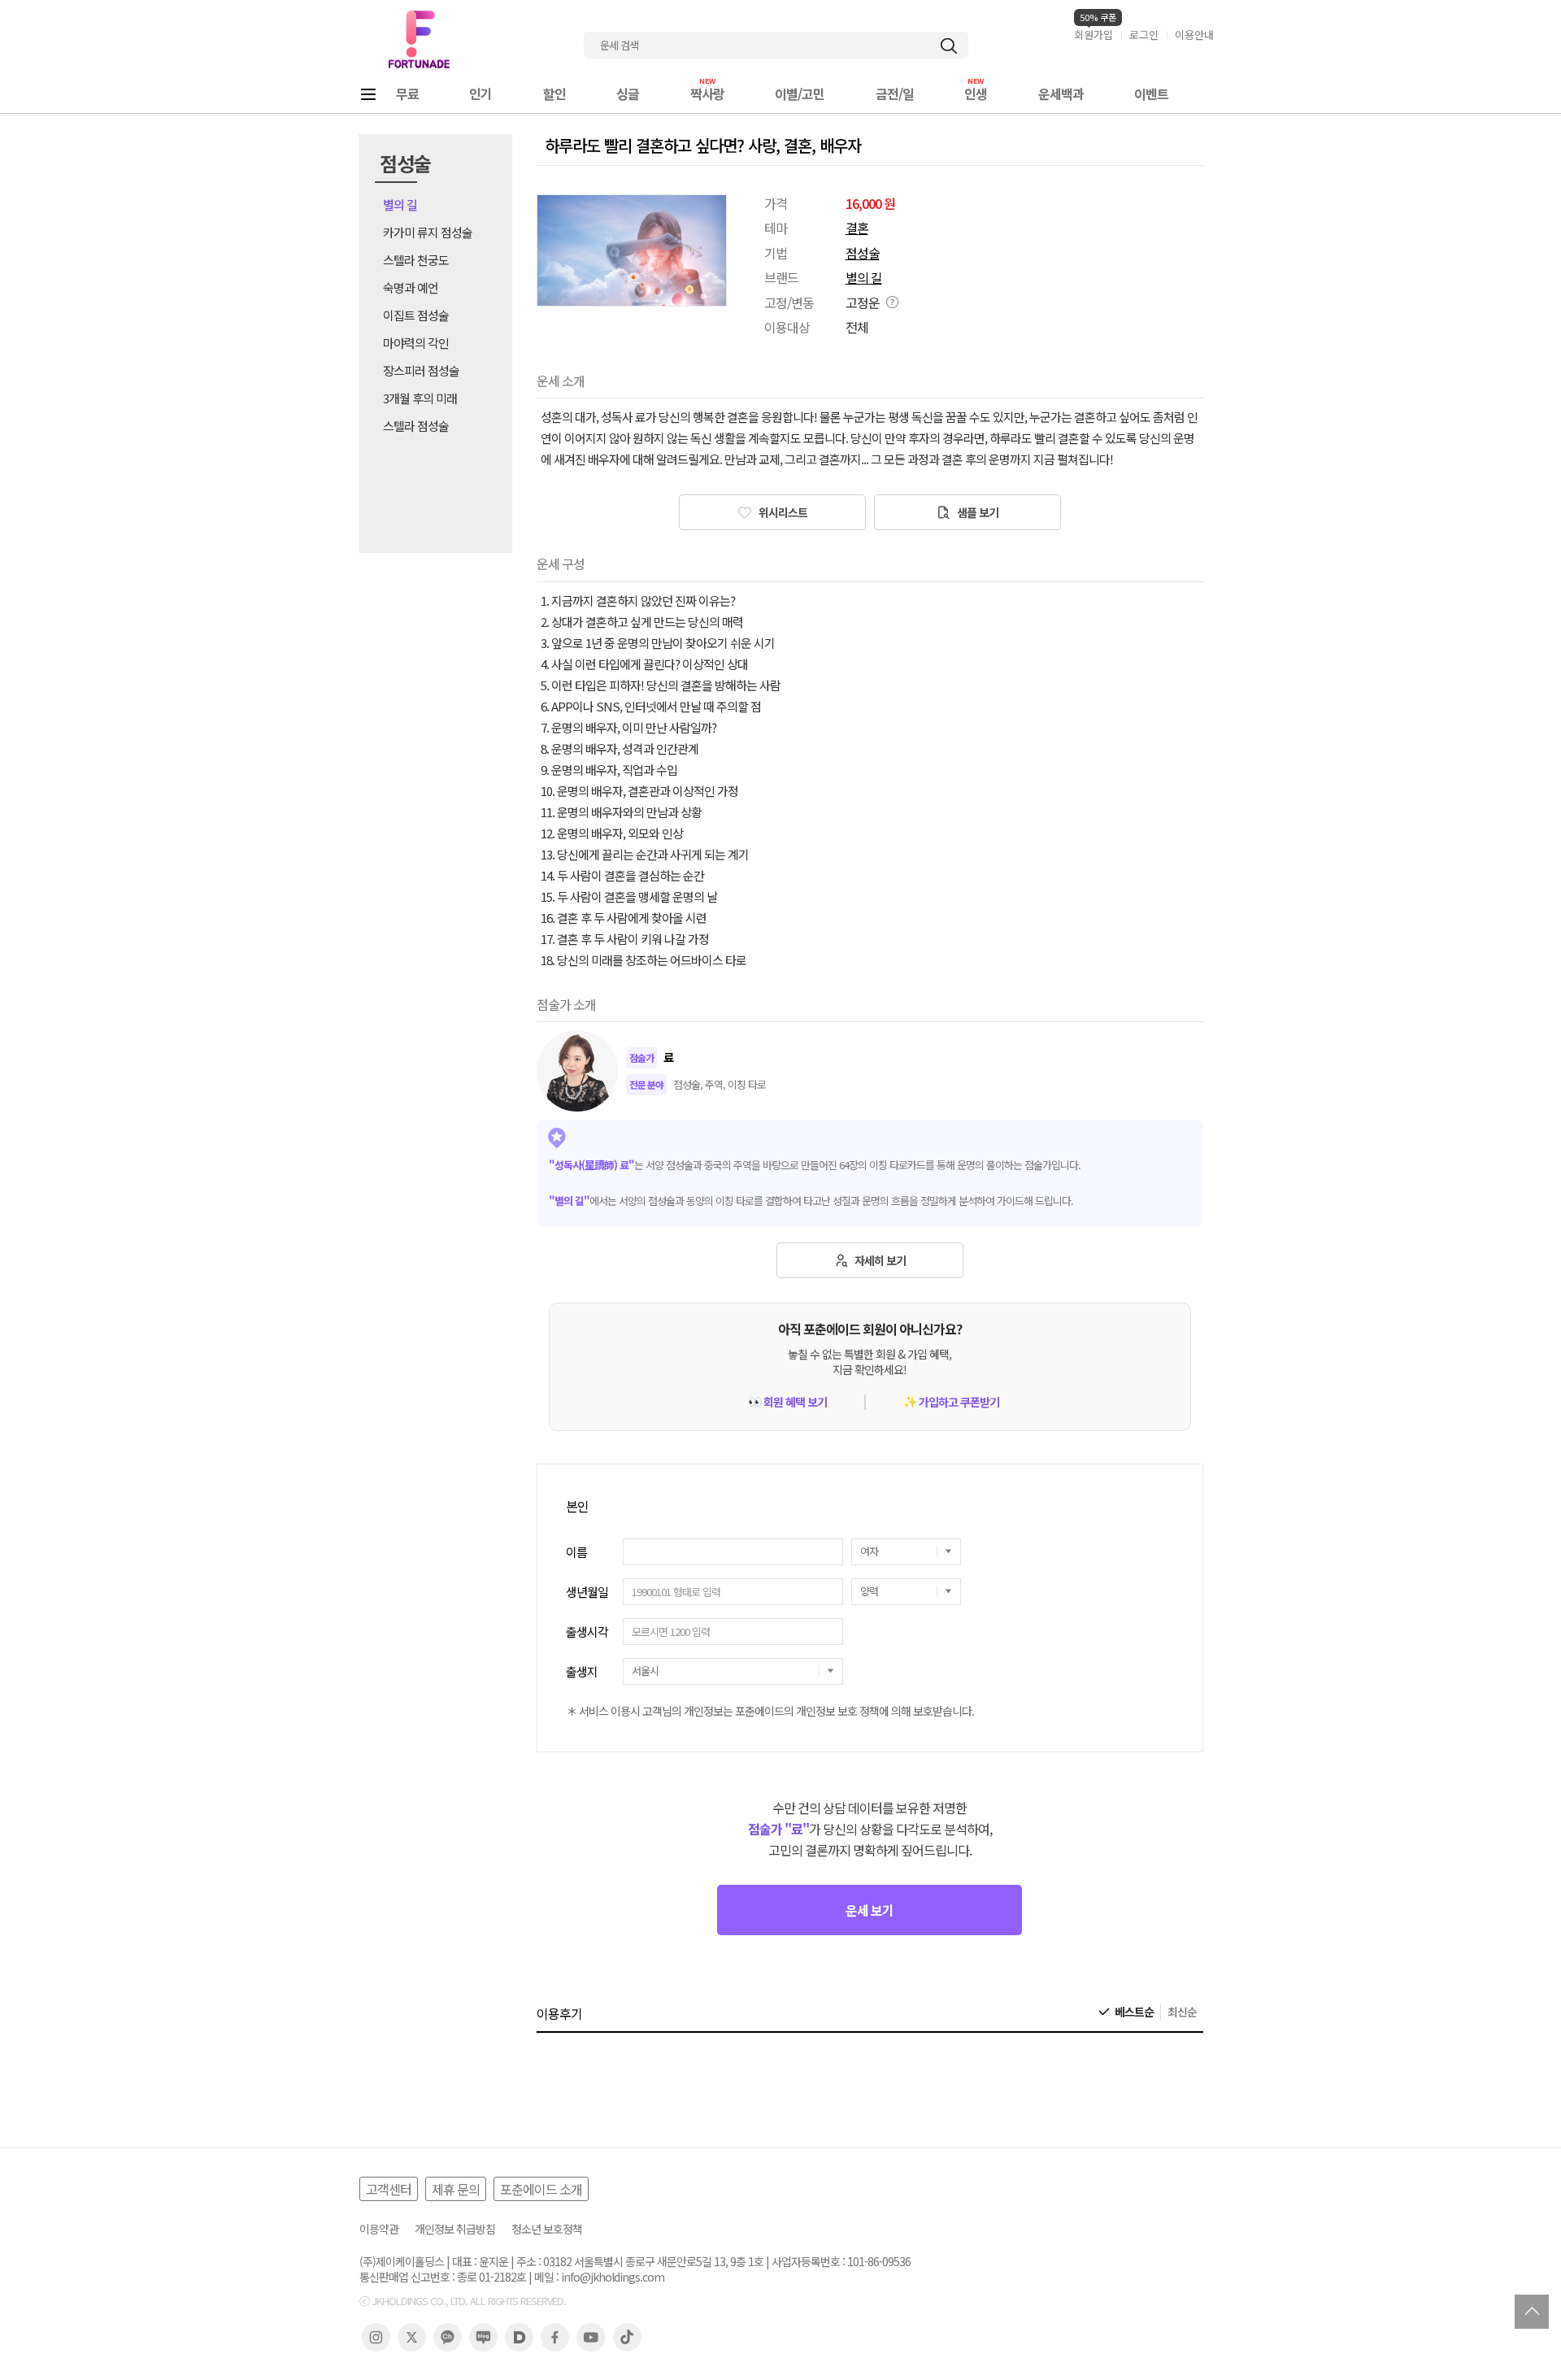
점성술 (863, 253)
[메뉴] (368, 94)
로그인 (1144, 35)
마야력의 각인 (416, 343)
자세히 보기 (879, 1260)
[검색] (949, 46)
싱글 (628, 94)
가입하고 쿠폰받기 (951, 1402)
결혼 (857, 228)
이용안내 (1194, 35)
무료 (407, 94)
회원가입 (1094, 35)
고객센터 (389, 2189)
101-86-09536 (879, 2262)
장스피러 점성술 (421, 370)
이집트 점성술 (416, 315)
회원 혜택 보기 (787, 1402)
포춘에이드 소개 (541, 2189)
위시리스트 (782, 512)
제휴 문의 (456, 2189)
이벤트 (1151, 94)
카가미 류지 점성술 (428, 232)
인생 (976, 94)
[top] (1532, 2312)
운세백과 (1061, 94)
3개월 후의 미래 (420, 398)
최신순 (1182, 2012)
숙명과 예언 (411, 287)
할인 (554, 94)
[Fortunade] (419, 39)
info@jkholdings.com (613, 2277)
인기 (480, 94)
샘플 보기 (976, 512)
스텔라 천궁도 (416, 260)
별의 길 (400, 204)
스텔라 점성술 (416, 426)
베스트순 (1134, 2012)
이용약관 (379, 2229)
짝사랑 (707, 94)
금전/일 (895, 94)
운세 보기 (870, 1910)
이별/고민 (800, 94)
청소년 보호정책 (547, 2229)
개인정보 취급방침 (455, 2229)
